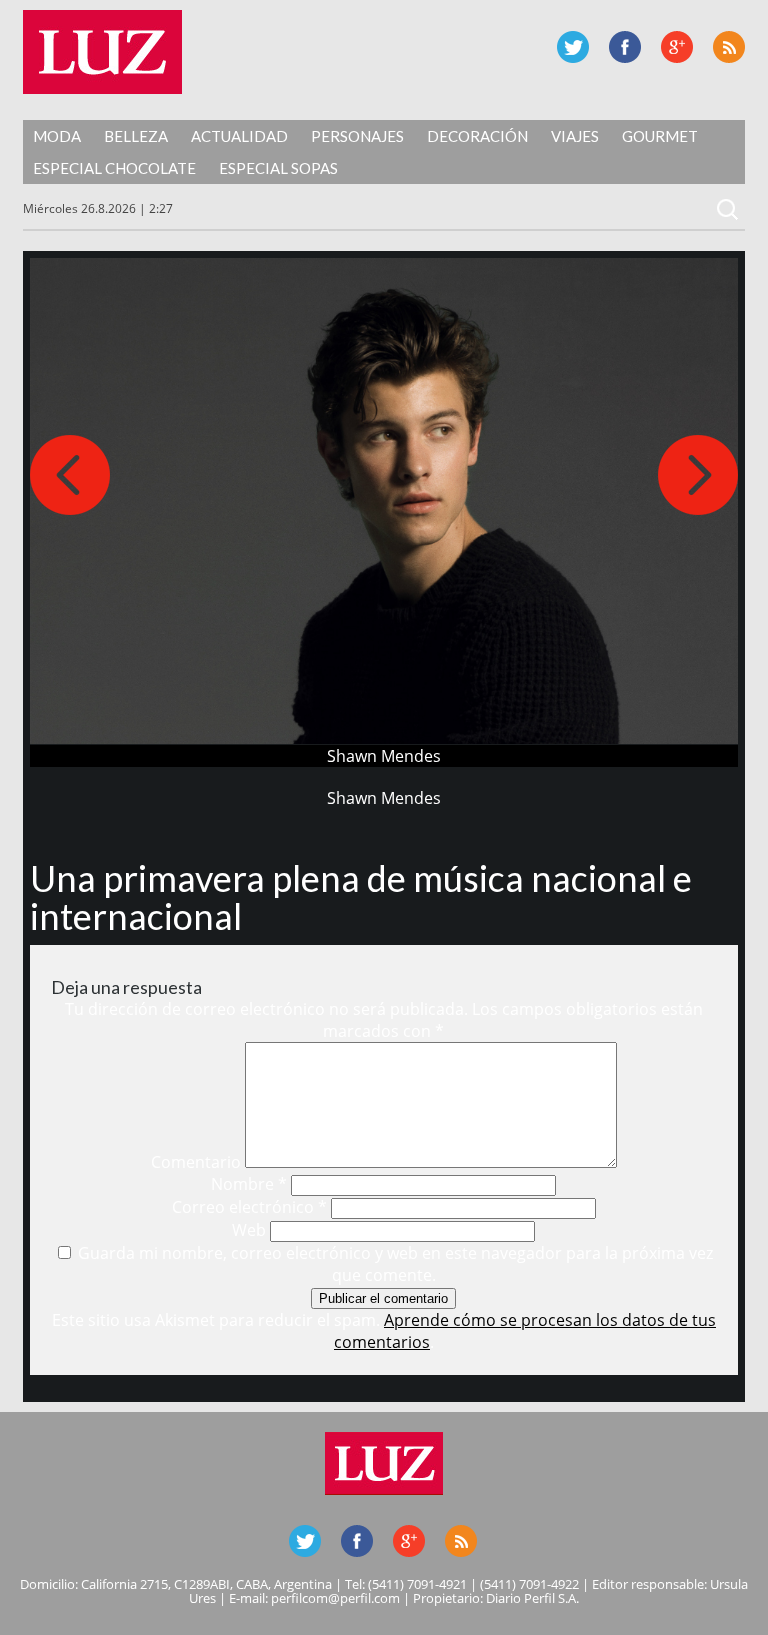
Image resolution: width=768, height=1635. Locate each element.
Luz (102, 52)
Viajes (575, 136)
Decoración (477, 136)
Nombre (249, 1184)
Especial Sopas (278, 168)
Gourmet (660, 136)
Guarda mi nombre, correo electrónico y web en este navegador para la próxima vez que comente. (395, 1264)
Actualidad (239, 136)
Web (249, 1230)
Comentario (196, 1162)
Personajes (357, 136)
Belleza (136, 136)
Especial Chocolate (114, 168)
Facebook (625, 47)
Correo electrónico (249, 1207)
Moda (57, 136)
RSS (729, 47)
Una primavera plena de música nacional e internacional (361, 897)
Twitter (573, 47)
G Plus (677, 47)
